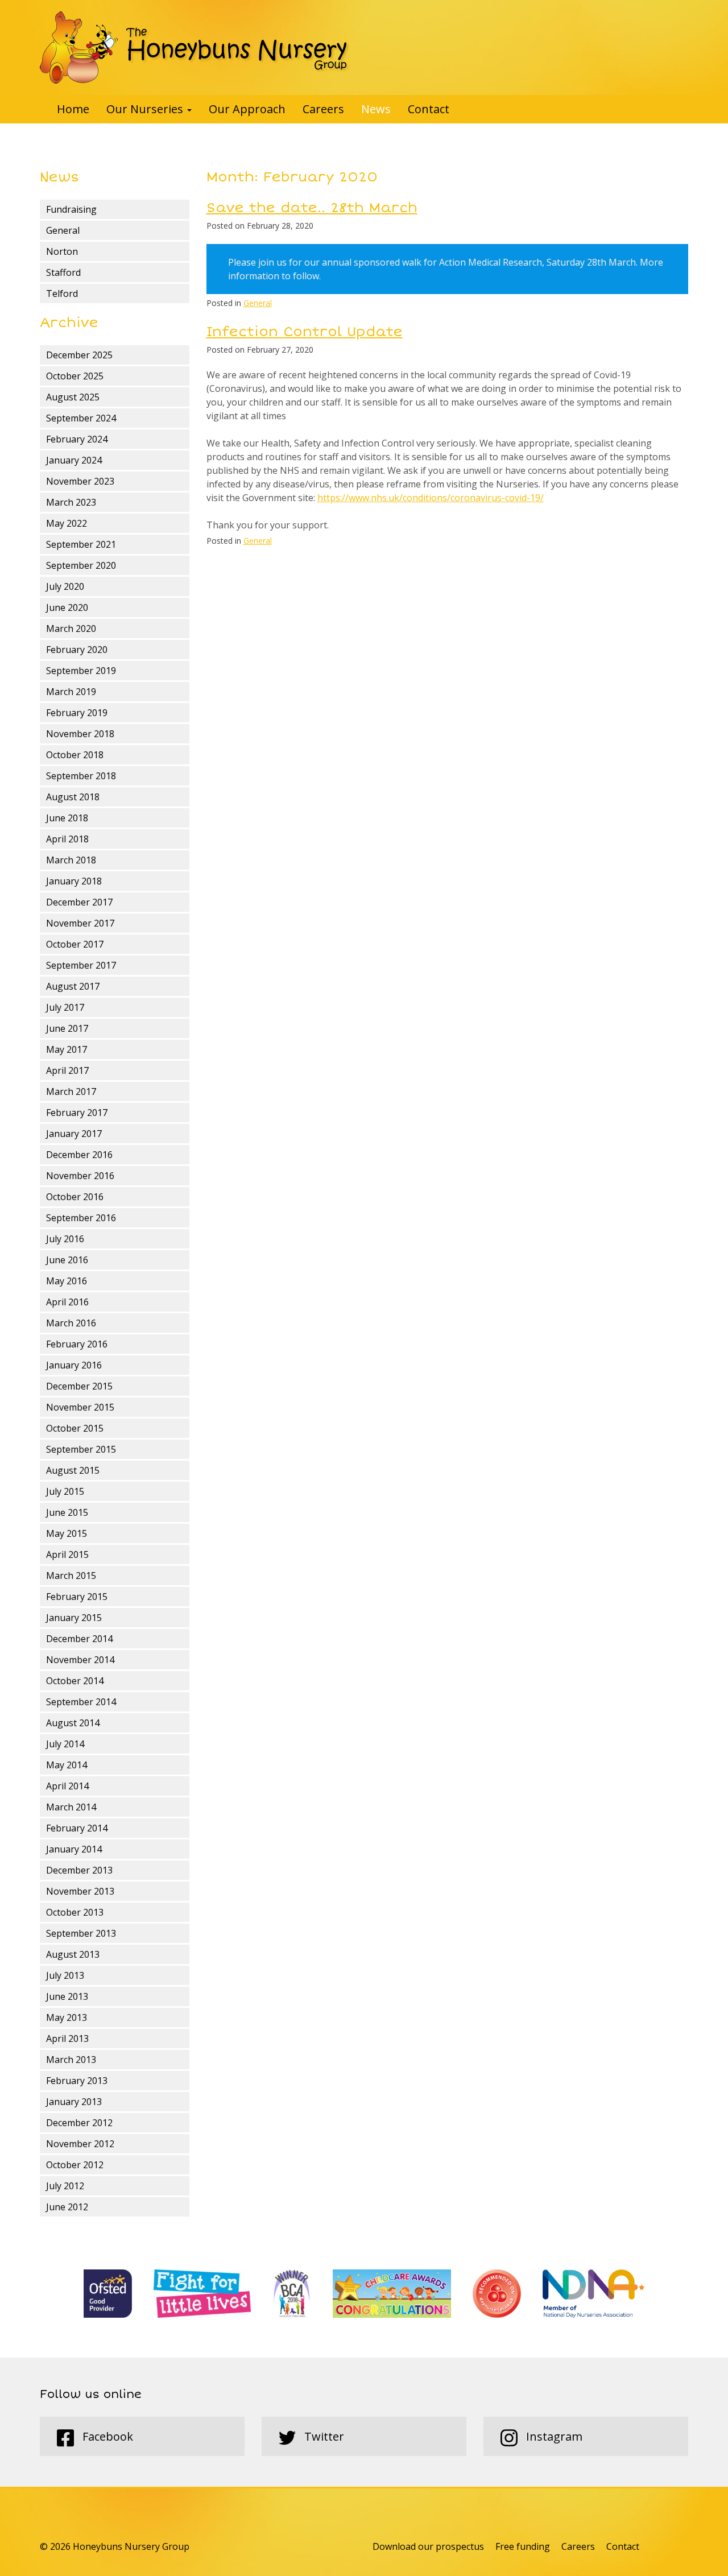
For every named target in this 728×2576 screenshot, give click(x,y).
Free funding (523, 2546)
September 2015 (81, 1449)
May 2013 (67, 2017)
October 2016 (75, 1197)
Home (73, 109)
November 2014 (80, 1660)
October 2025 (75, 376)
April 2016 (67, 1302)
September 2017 (81, 965)
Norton (62, 251)
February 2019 (77, 713)
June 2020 (67, 607)
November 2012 (80, 2144)
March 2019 (71, 692)
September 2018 (81, 776)
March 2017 (71, 1091)
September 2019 (81, 671)
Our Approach (247, 109)
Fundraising (71, 209)
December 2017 (79, 902)
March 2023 (71, 502)
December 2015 (79, 1386)
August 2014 (73, 1723)
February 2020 (77, 650)
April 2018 (67, 839)
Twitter (323, 2436)
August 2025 (73, 397)
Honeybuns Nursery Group (195, 47)
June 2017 (67, 1028)
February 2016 (77, 1344)
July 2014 (65, 1744)
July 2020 (65, 586)
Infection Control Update (305, 332)
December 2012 (79, 2123)
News (376, 109)
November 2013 (80, 1891)
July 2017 (65, 1007)
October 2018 (75, 755)
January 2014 (74, 1849)
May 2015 (67, 1533)
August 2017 (73, 986)
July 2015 (65, 1491)
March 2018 (71, 860)
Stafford (63, 272)
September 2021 (81, 544)
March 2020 (71, 629)
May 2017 (67, 1049)
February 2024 (77, 439)
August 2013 (73, 1954)
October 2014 (75, 1681)
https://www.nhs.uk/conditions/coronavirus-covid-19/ (431, 498)
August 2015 (73, 1470)
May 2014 (67, 1765)
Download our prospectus (428, 2546)
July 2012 (65, 2186)
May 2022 (67, 523)
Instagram (553, 2436)
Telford (62, 293)
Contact (429, 109)
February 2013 (77, 2081)
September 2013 (81, 1933)
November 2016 (80, 1176)
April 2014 (67, 1786)
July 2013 (65, 1975)
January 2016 (74, 1365)
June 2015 (67, 1512)
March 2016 (71, 1323)
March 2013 (71, 2060)
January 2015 (74, 1618)
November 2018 (80, 734)
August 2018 (73, 797)
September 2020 (81, 565)
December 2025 (79, 355)
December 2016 (79, 1155)
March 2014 (71, 1807)
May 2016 (67, 1281)
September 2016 (81, 1218)
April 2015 (67, 1554)
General (63, 230)
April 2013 (67, 2039)
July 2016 (65, 1239)
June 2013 (67, 1996)
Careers (323, 109)
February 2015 (77, 1597)
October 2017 (75, 944)
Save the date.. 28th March (312, 208)
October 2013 (75, 1912)
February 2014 (77, 1828)
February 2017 (77, 1113)
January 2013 (74, 2102)
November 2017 (80, 923)
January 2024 (74, 460)
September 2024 (81, 418)
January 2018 (74, 881)
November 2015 (80, 1407)
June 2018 (67, 818)
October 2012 (75, 2165)
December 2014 (79, 1639)
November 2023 (80, 481)
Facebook (106, 2436)
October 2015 (75, 1428)
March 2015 (71, 1576)
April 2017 (67, 1070)
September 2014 (81, 1702)
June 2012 (67, 2207)
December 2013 (79, 1870)
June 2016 (67, 1260)
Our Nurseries (146, 109)
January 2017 (74, 1134)
